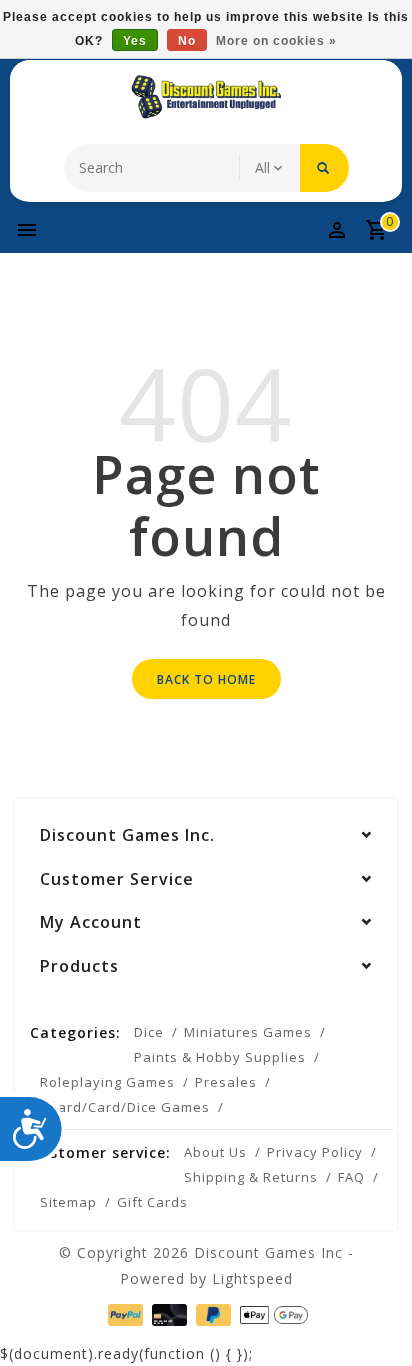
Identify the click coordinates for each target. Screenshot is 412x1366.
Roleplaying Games (107, 1082)
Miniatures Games (248, 1032)
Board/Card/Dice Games (125, 1107)
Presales (226, 1082)
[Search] (324, 168)
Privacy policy (315, 1152)
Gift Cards (152, 1202)
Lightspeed (252, 1278)
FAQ (351, 1177)
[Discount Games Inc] (206, 97)
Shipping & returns (251, 1177)
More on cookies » (276, 41)
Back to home (206, 679)
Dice (149, 1032)
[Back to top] (372, 1316)
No (187, 41)
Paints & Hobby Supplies (220, 1057)
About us (215, 1152)
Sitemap (68, 1202)
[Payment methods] (123, 1313)
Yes (135, 41)
